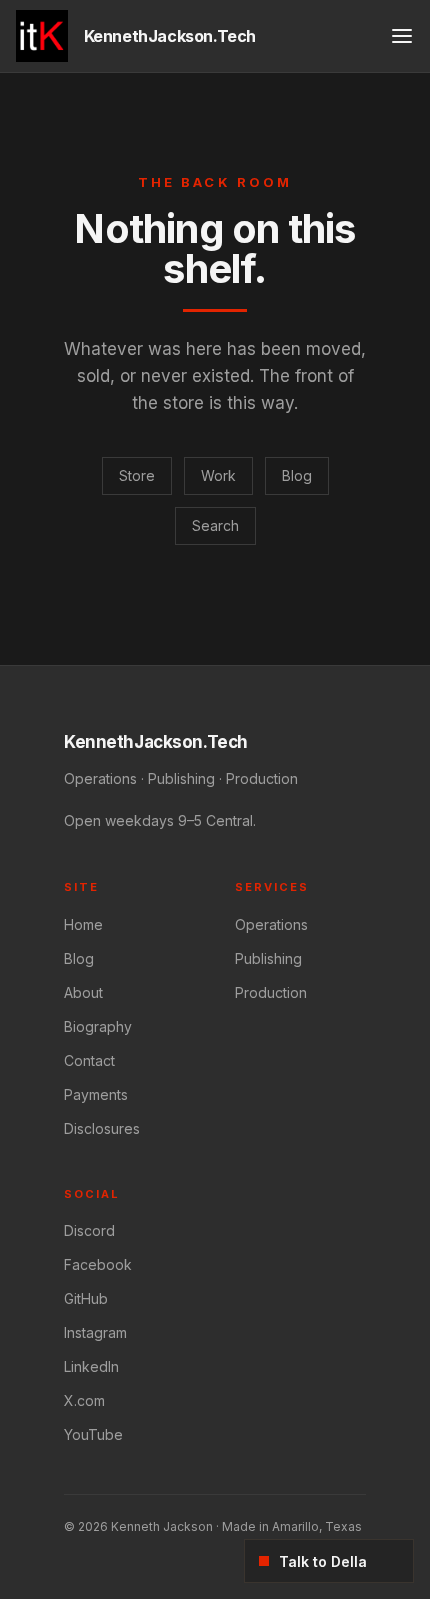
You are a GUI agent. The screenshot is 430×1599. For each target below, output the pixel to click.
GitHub (86, 1298)
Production (271, 992)
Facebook (98, 1264)
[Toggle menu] (402, 36)
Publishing (268, 958)
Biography (98, 1026)
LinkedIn (91, 1366)
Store (137, 475)
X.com (84, 1400)
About (83, 992)
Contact (89, 1060)
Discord (89, 1230)
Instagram (95, 1332)
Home (83, 924)
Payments (96, 1094)
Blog (297, 475)
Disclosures (102, 1128)
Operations (271, 924)
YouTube (93, 1434)
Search (215, 525)
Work (218, 475)
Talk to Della (323, 1561)
